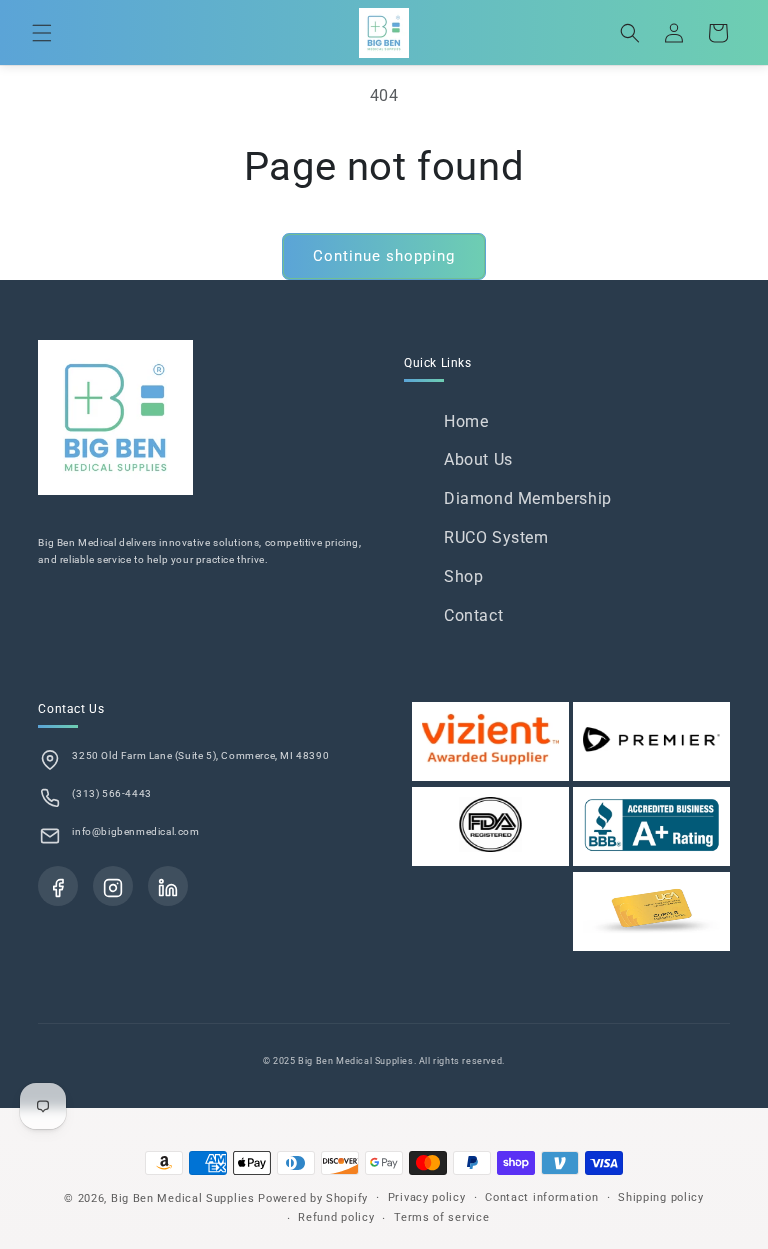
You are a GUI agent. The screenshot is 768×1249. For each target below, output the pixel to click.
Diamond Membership (528, 498)
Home (466, 421)
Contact (473, 615)
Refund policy (336, 1217)
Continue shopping (384, 256)
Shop (463, 576)
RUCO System (496, 537)
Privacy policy (427, 1197)
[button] (42, 33)
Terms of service (441, 1217)
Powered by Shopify (313, 1198)
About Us (478, 459)
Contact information (541, 1197)
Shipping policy (661, 1197)
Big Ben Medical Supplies (183, 1198)
